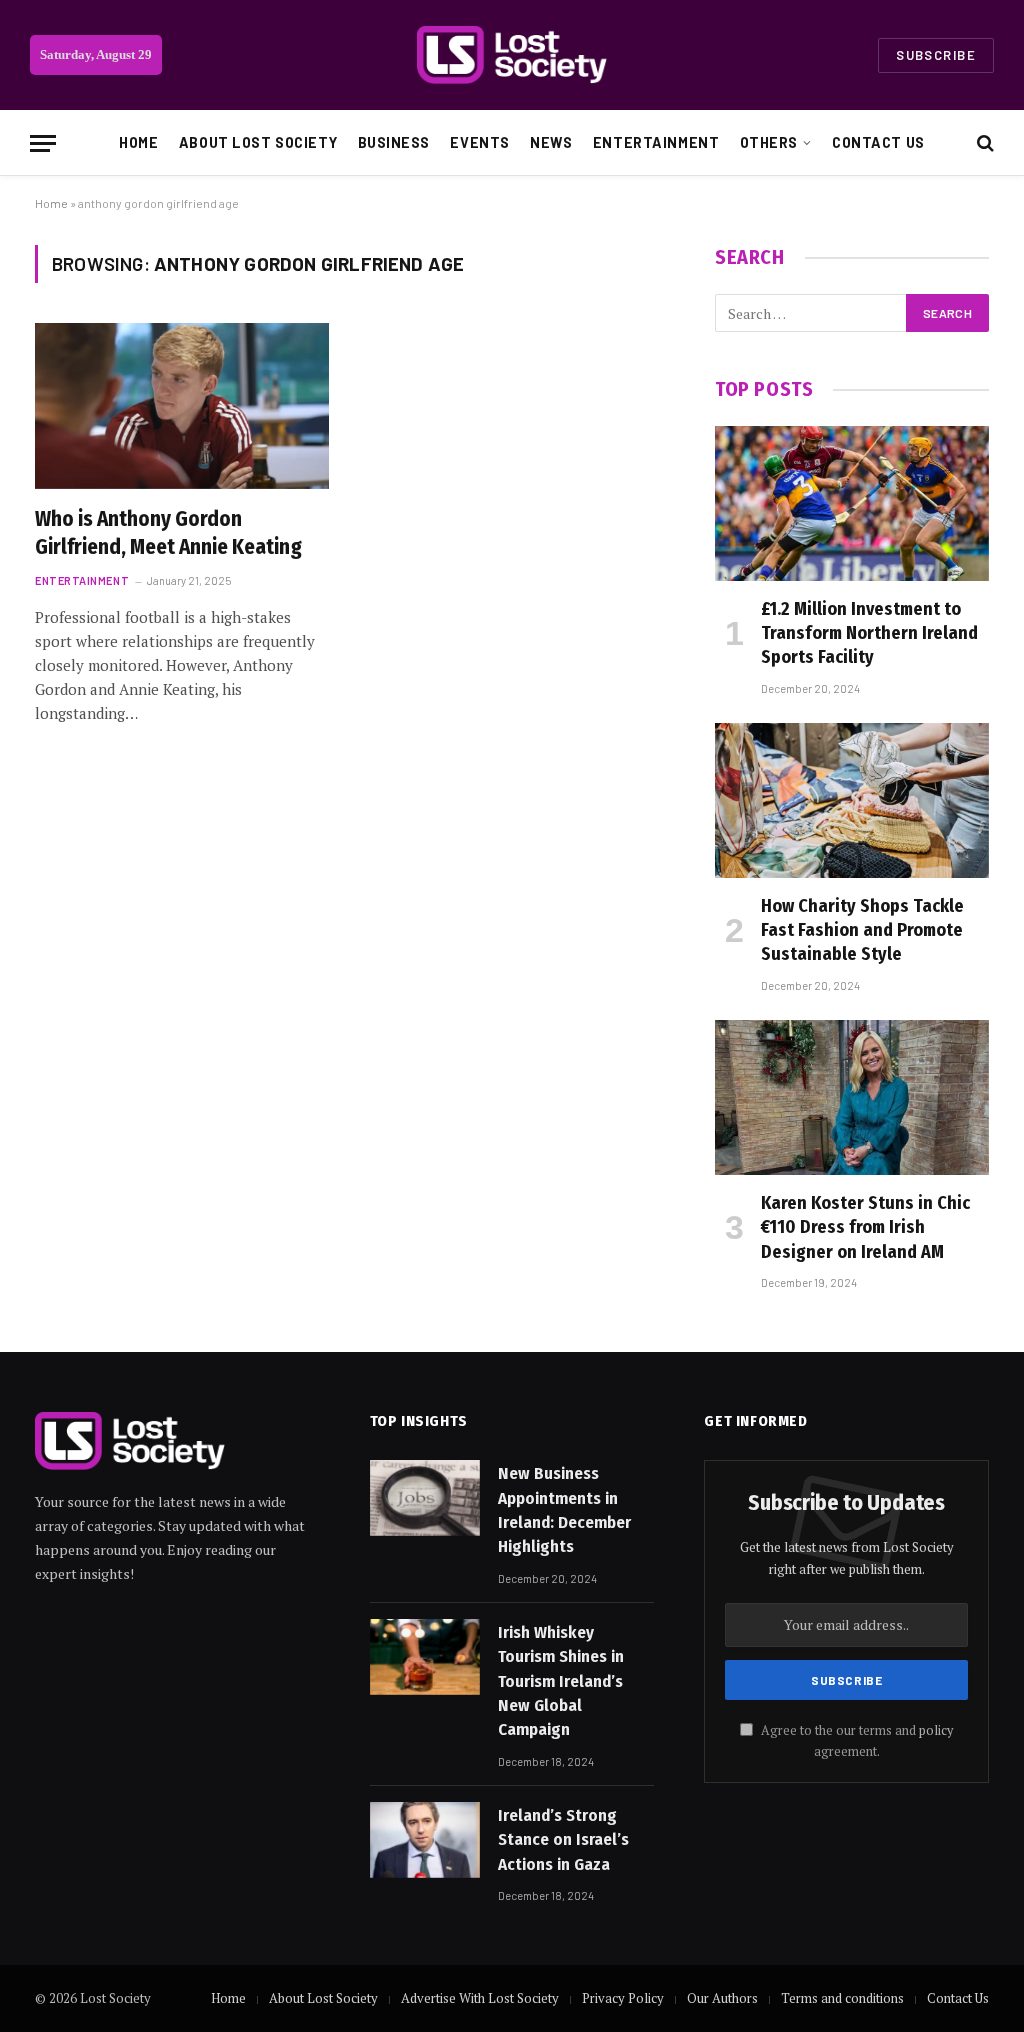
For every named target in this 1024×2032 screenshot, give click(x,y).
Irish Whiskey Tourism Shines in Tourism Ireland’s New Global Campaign (561, 1681)
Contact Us (878, 142)
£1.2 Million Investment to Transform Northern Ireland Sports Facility (869, 633)
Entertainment (656, 142)
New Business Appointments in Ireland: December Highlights (564, 1510)
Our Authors (722, 1998)
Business (394, 142)
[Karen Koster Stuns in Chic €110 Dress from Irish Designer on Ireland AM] (852, 1097)
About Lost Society (258, 142)
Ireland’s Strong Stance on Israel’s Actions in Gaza (563, 1840)
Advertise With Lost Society (480, 1998)
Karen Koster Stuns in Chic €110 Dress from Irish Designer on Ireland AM (865, 1227)
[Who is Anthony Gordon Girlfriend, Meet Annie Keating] (182, 405)
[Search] (983, 143)
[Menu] (43, 143)
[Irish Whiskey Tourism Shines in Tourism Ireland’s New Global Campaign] (425, 1657)
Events (479, 142)
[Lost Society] (512, 55)
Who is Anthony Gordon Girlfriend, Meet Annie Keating (168, 533)
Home (138, 142)
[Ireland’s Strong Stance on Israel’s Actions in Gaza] (425, 1840)
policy (936, 1730)
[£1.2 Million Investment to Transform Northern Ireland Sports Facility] (852, 503)
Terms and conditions (842, 1998)
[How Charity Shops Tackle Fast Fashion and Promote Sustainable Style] (852, 800)
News (551, 142)
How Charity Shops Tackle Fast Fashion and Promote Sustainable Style (862, 930)
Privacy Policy (623, 1998)
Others (769, 142)
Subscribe (936, 55)
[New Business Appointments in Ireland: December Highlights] (425, 1498)
